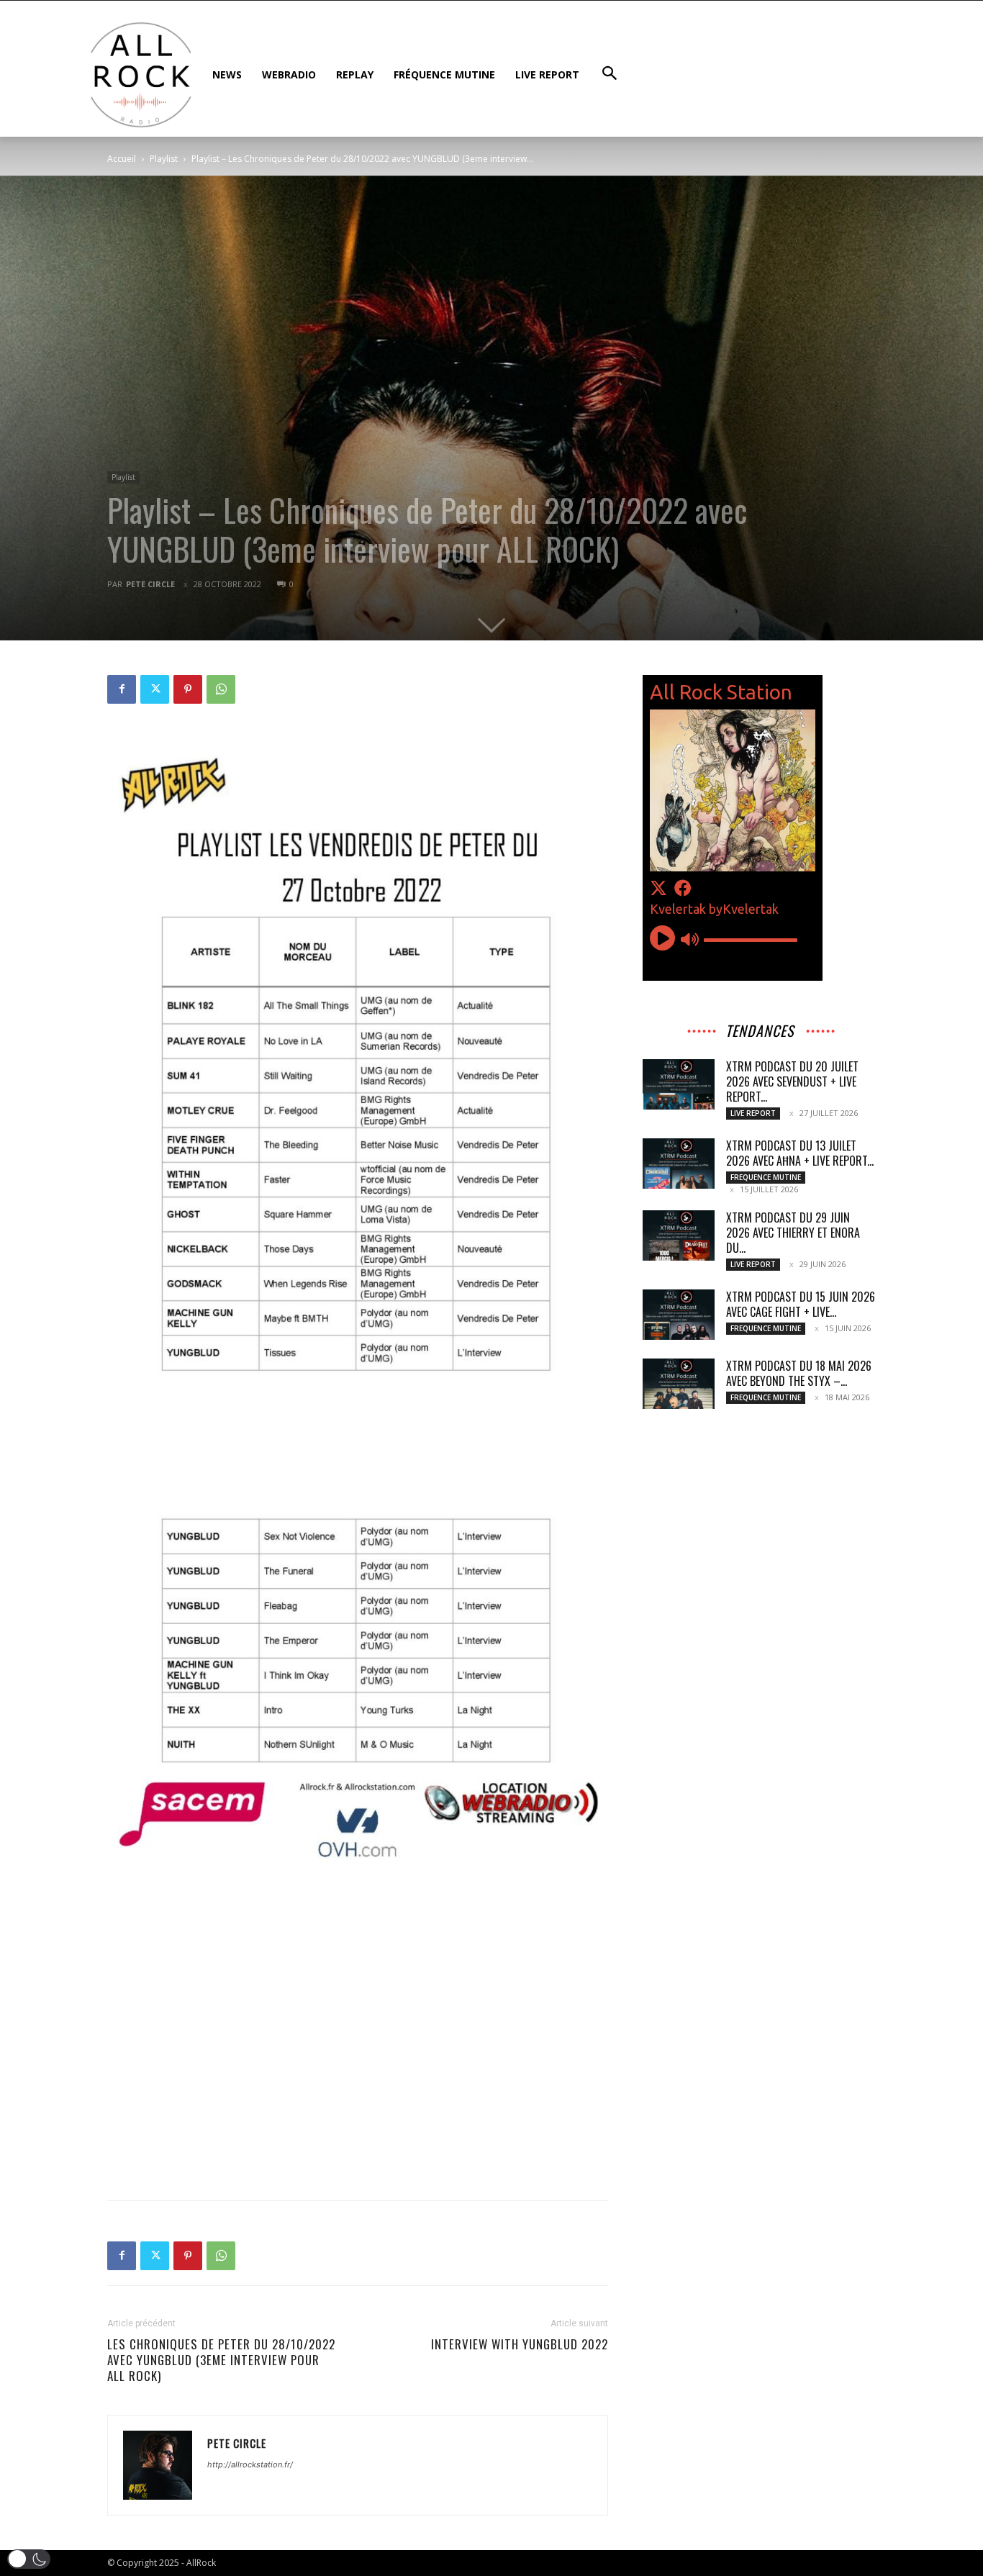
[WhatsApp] (221, 689)
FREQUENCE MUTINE (766, 1177)
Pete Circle (150, 584)
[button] (29, 2559)
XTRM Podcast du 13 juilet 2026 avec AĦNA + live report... (800, 1153)
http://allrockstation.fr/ (250, 2464)
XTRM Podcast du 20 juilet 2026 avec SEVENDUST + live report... (792, 1081)
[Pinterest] (188, 689)
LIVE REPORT (753, 1113)
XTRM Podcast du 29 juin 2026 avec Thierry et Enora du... (793, 1233)
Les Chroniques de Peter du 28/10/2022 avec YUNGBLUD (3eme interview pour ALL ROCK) (221, 2360)
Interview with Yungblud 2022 (520, 2344)
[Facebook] (122, 689)
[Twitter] (155, 689)
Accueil (122, 159)
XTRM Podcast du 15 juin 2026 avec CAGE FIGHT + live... (801, 1304)
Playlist (164, 159)
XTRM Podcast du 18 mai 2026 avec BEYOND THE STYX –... (799, 1373)
